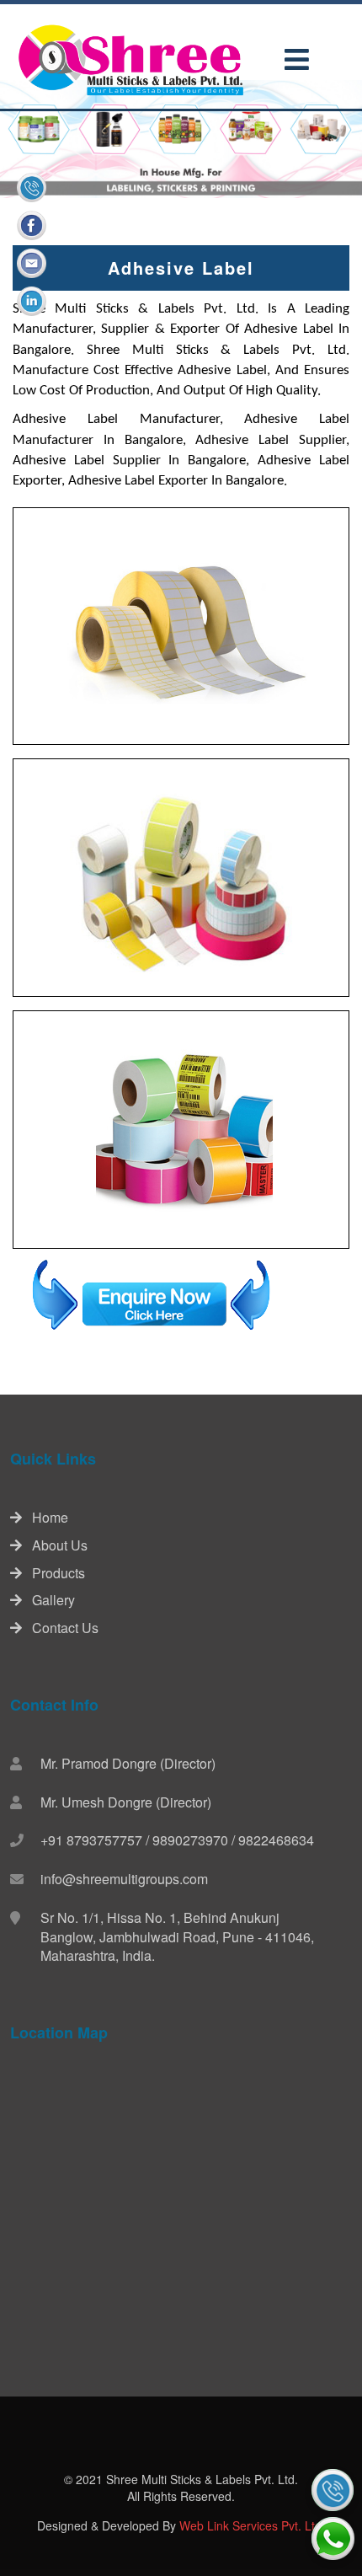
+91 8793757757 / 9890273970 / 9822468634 (177, 1840)
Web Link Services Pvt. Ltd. (252, 2525)
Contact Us (60, 1628)
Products (53, 1573)
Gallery (48, 1600)
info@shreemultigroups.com (124, 1879)
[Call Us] (333, 2490)
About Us (55, 1545)
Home (45, 1517)
